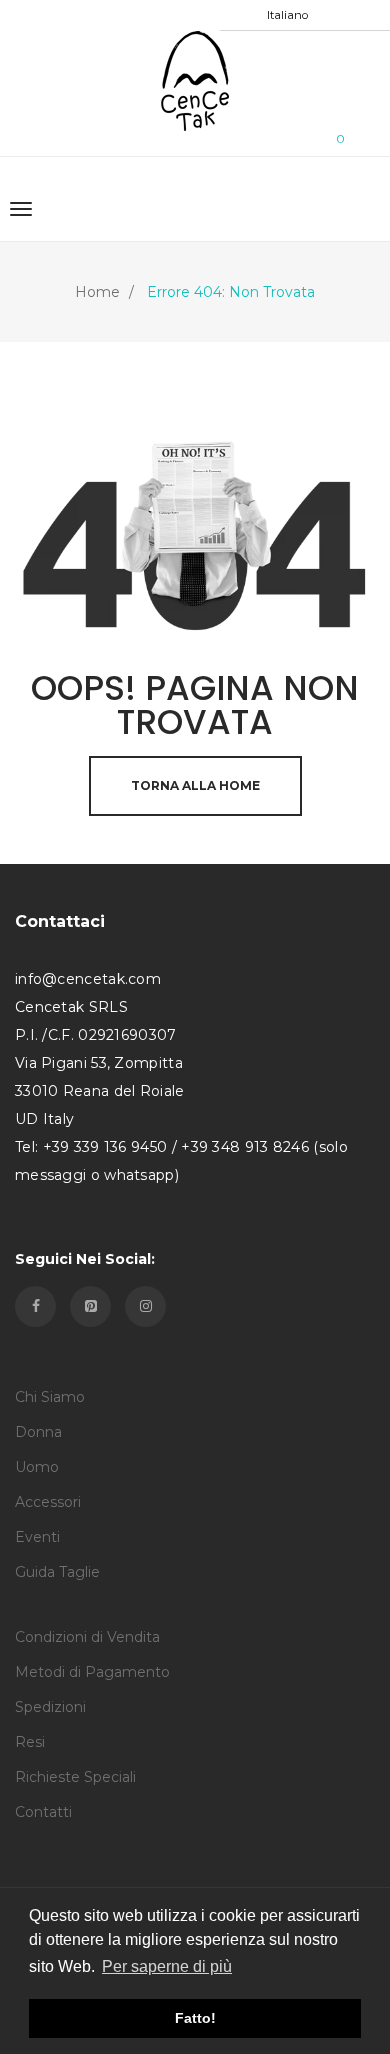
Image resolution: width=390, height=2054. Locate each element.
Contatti (43, 1812)
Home (97, 292)
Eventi (37, 1537)
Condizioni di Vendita (87, 1637)
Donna (38, 1432)
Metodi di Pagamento (92, 1672)
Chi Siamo (50, 1397)
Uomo (37, 1467)
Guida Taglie (57, 1572)
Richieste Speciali (75, 1777)
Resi (30, 1742)
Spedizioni (50, 1707)
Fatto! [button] (195, 2018)
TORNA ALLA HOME (195, 785)
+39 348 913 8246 (245, 1147)
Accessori (48, 1502)
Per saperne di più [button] (167, 1966)
